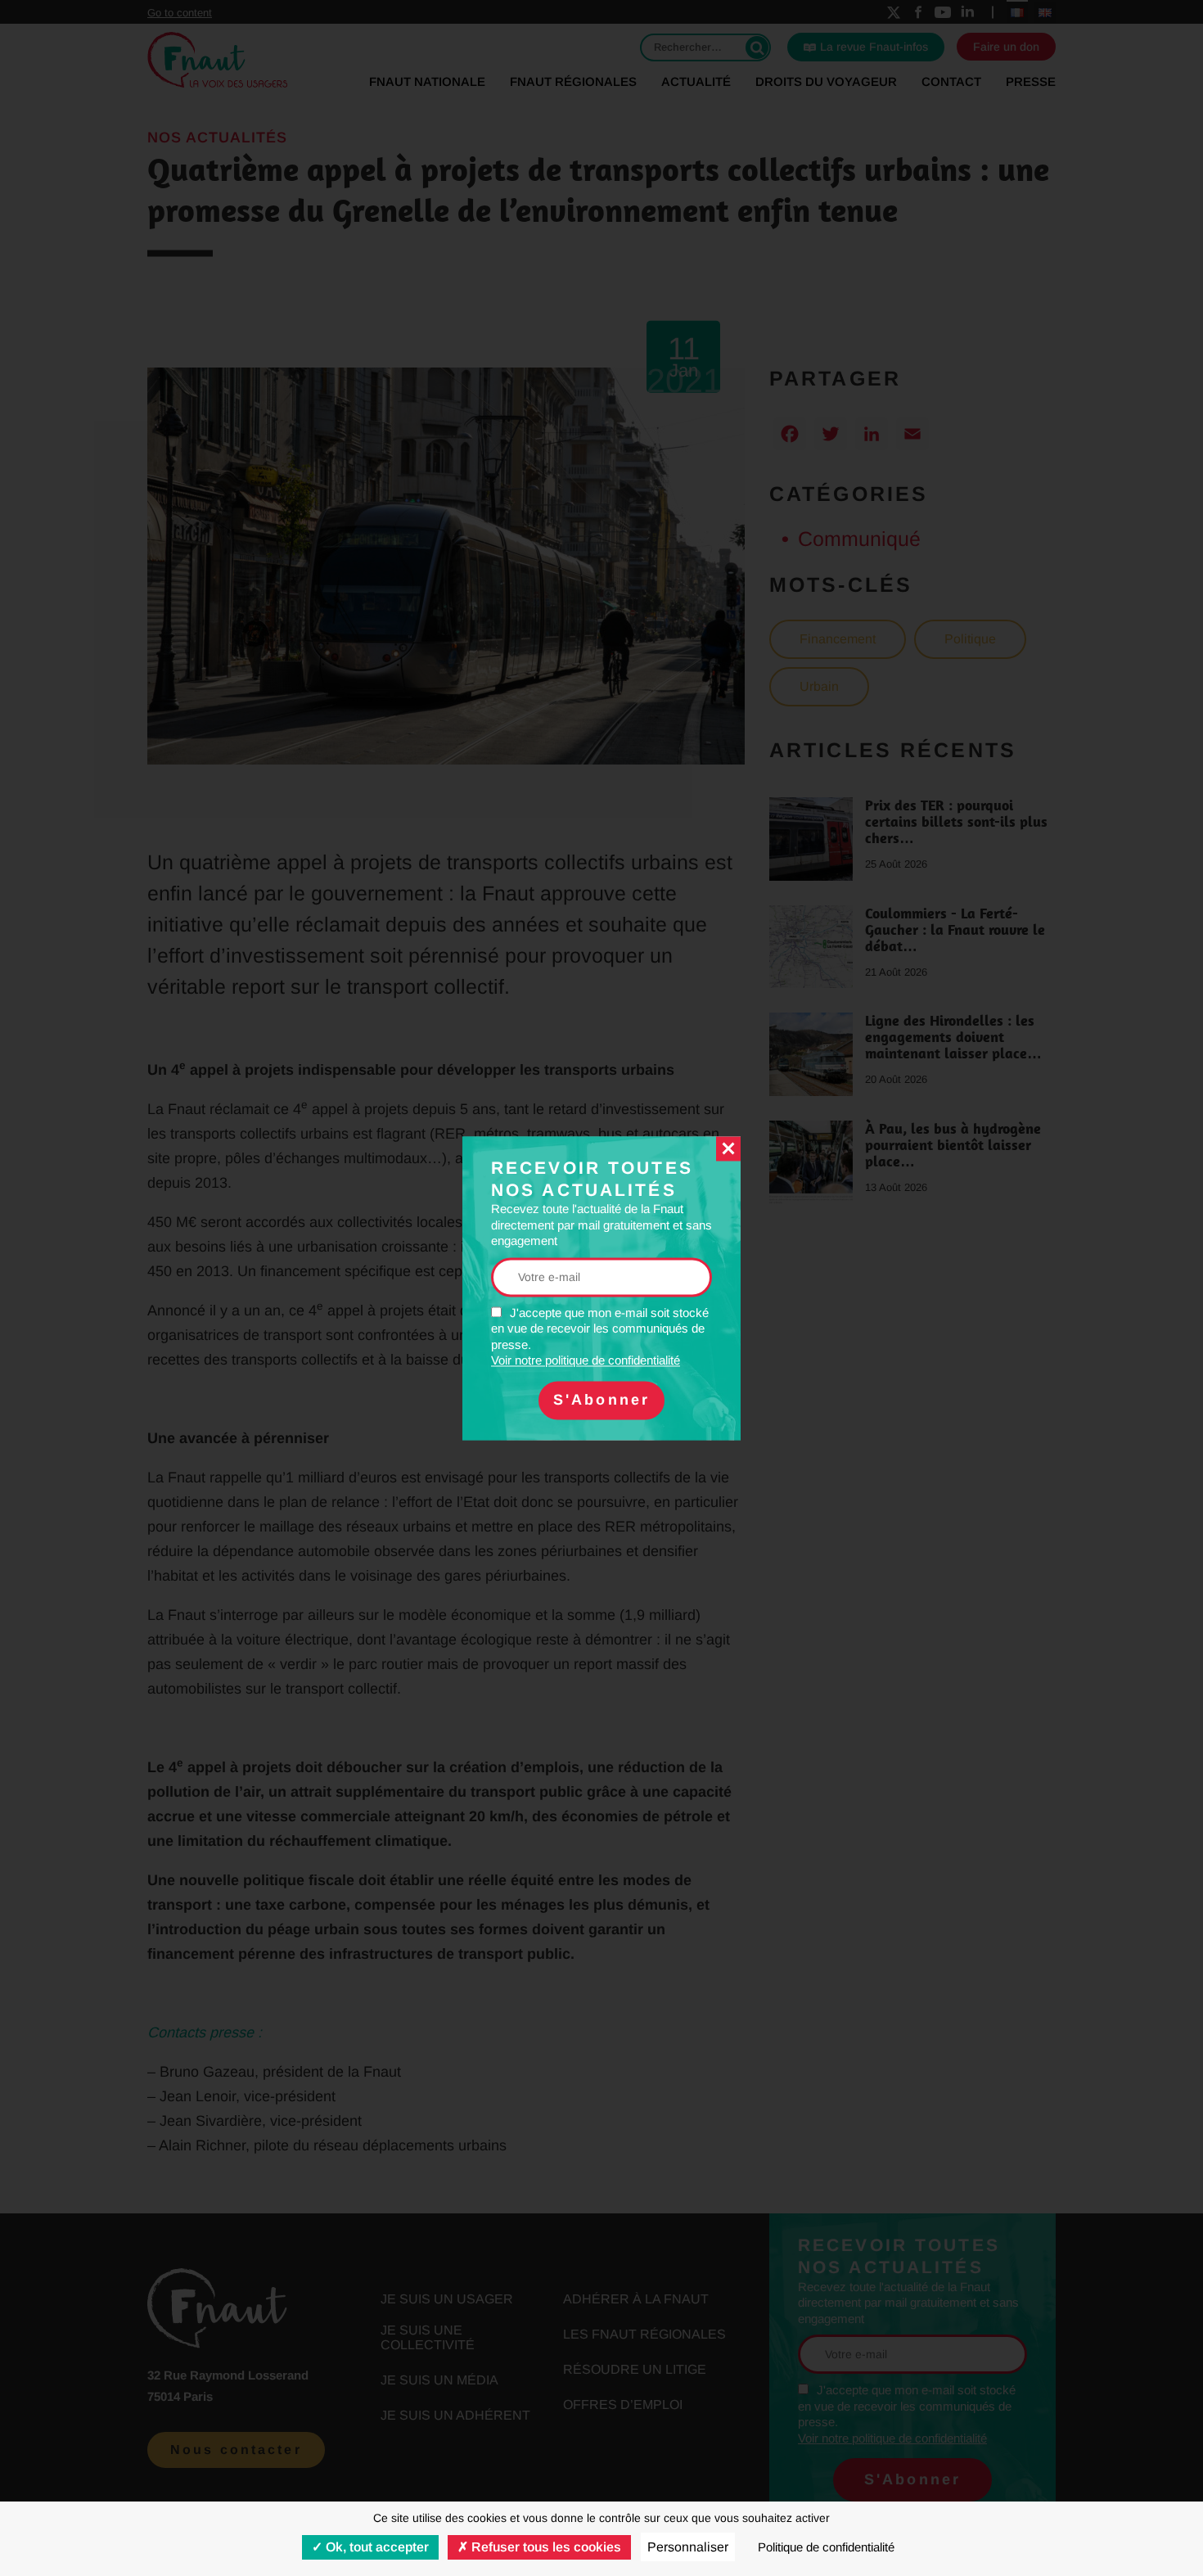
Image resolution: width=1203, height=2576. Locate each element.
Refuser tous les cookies (545, 2547)
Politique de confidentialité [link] (826, 2547)
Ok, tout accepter (376, 2547)
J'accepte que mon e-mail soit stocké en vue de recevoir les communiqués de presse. (600, 1337)
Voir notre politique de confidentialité (586, 1361)
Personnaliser (688, 2547)
